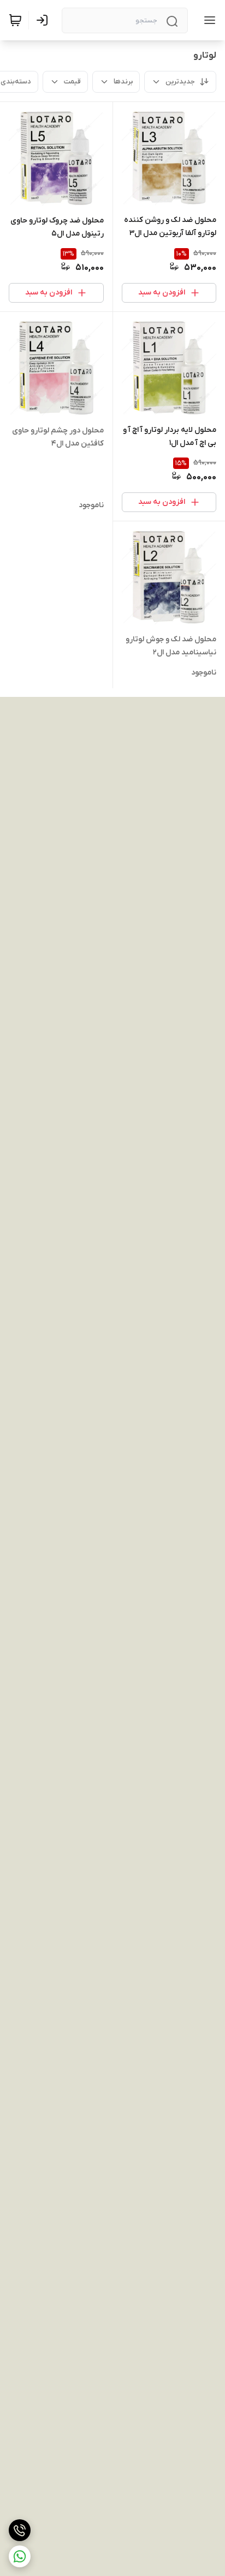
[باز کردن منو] (208, 20)
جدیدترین (180, 82)
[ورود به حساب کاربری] (44, 20)
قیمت (72, 82)
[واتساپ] (20, 2556)
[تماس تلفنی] (20, 2530)
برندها (123, 82)
